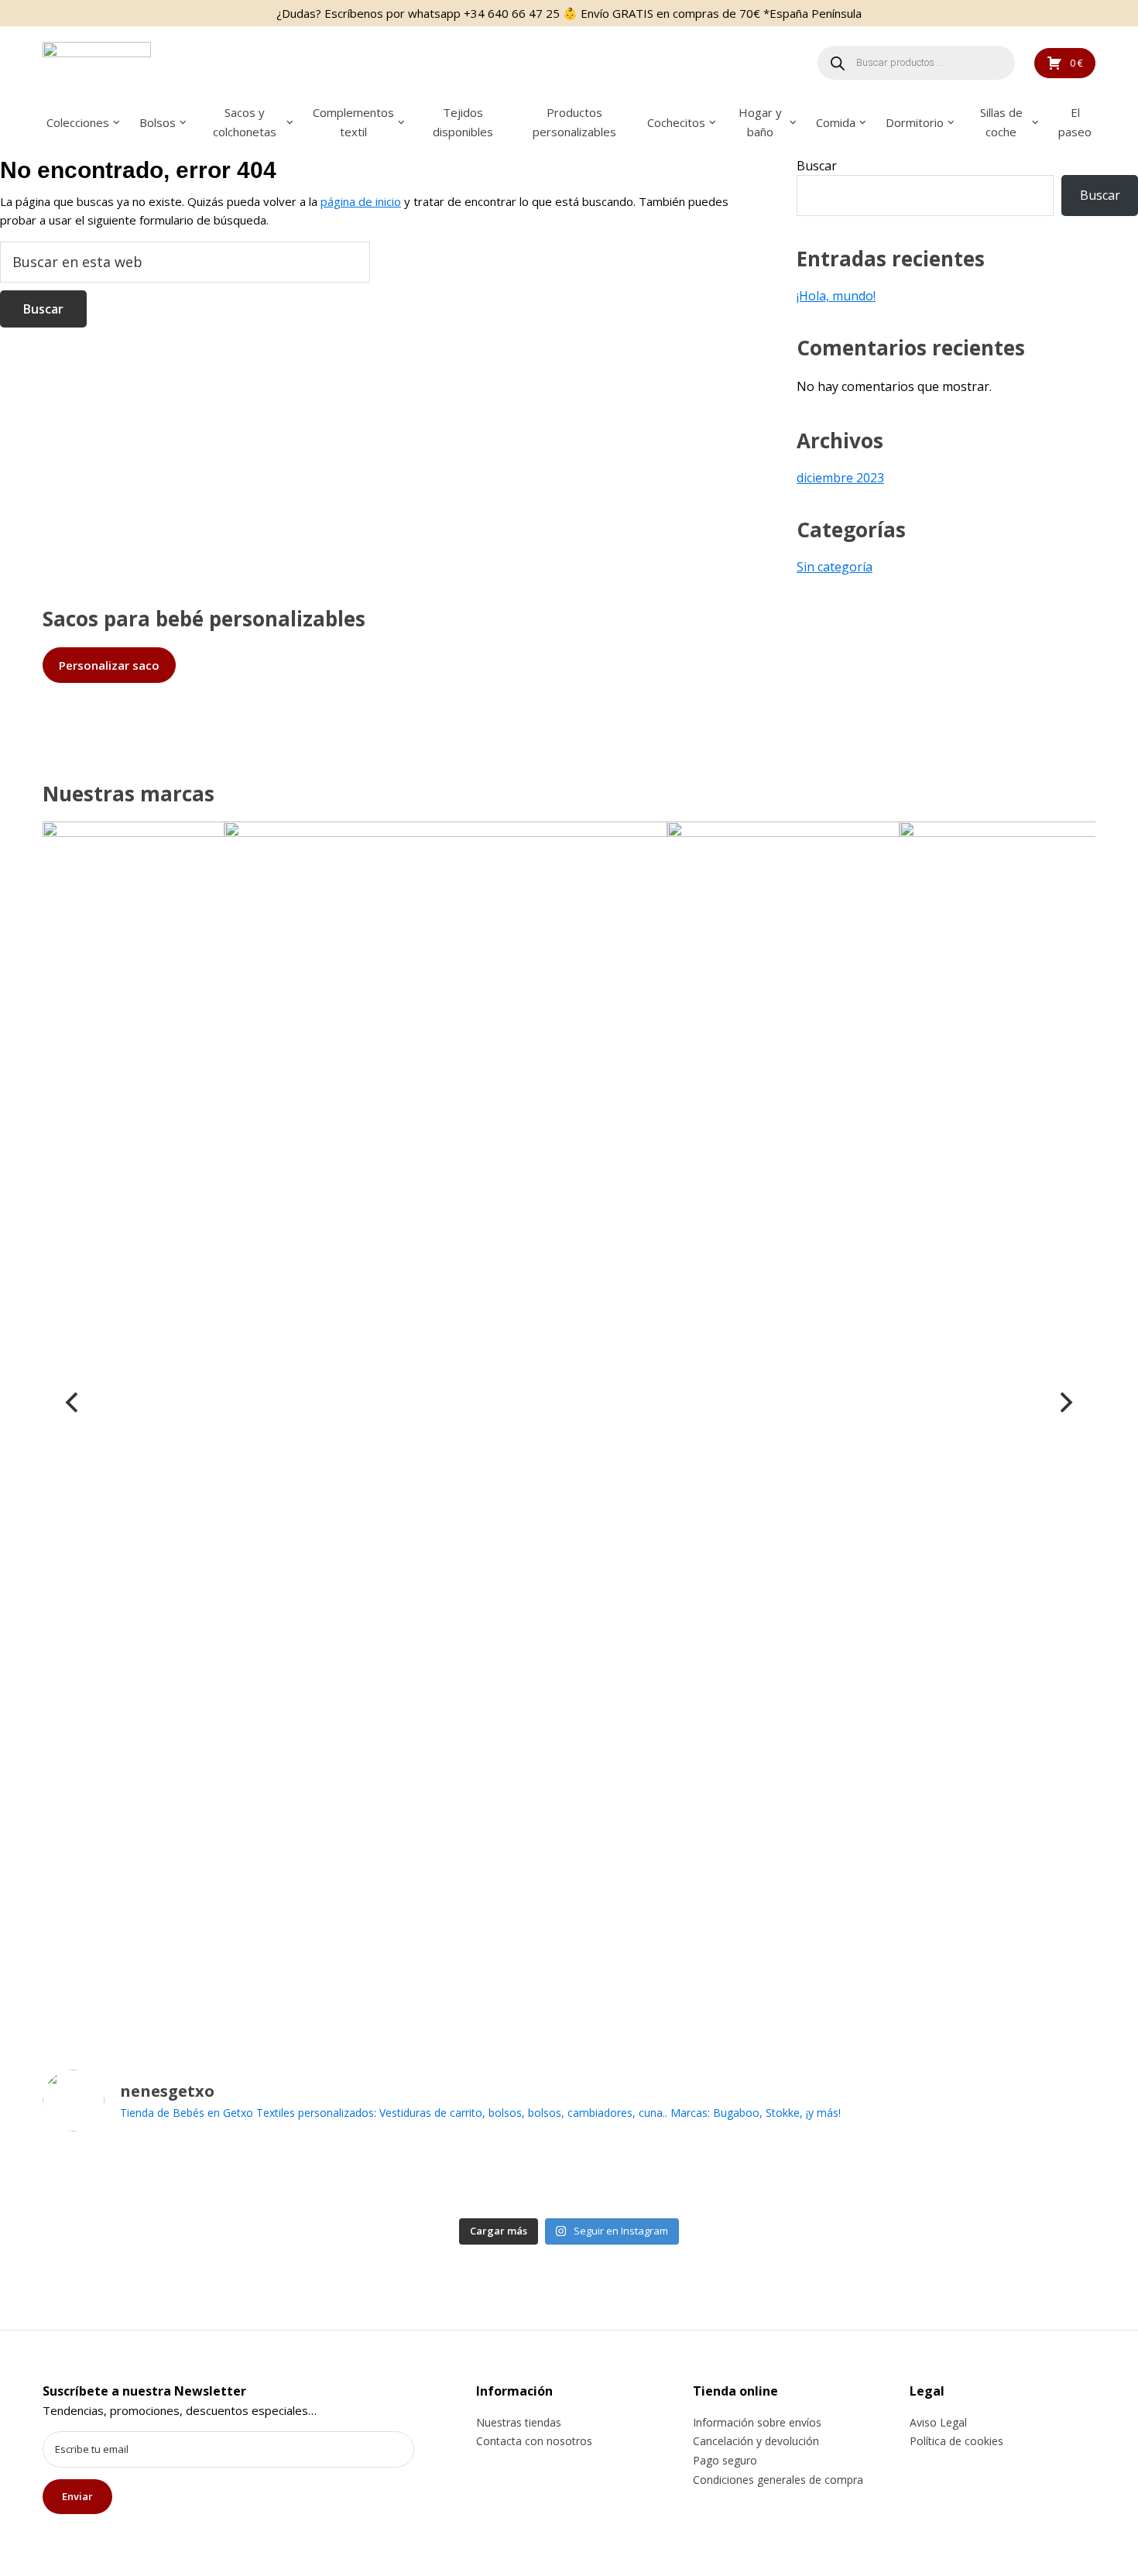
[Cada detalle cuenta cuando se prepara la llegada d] (1046, 2178)
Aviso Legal (938, 2422)
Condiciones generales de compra (778, 2480)
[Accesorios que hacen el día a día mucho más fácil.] (198, 2178)
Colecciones (78, 122)
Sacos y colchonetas (245, 122)
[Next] (1064, 1402)
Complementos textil (353, 122)
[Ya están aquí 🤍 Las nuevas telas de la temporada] (516, 2178)
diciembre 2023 (840, 478)
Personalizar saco (109, 665)
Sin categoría (835, 567)
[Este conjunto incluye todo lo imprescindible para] (622, 2178)
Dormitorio (915, 122)
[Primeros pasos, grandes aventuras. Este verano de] (834, 2178)
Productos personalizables (574, 122)
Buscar (817, 166)
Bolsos (158, 122)
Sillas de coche (1001, 122)
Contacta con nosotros (534, 2441)
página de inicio (361, 201)
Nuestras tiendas (519, 2422)
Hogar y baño (760, 122)
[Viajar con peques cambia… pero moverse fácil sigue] (728, 2178)
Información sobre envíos (757, 2422)
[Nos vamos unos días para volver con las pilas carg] (304, 2178)
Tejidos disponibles (463, 122)
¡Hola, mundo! (836, 296)
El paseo (1075, 122)
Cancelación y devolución (756, 2441)
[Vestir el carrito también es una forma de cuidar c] (92, 2178)
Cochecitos (676, 122)
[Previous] (74, 1402)
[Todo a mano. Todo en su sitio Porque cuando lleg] (940, 2178)
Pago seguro (725, 2460)
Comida (836, 122)
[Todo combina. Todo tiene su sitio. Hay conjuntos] (410, 2178)
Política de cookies (956, 2441)
